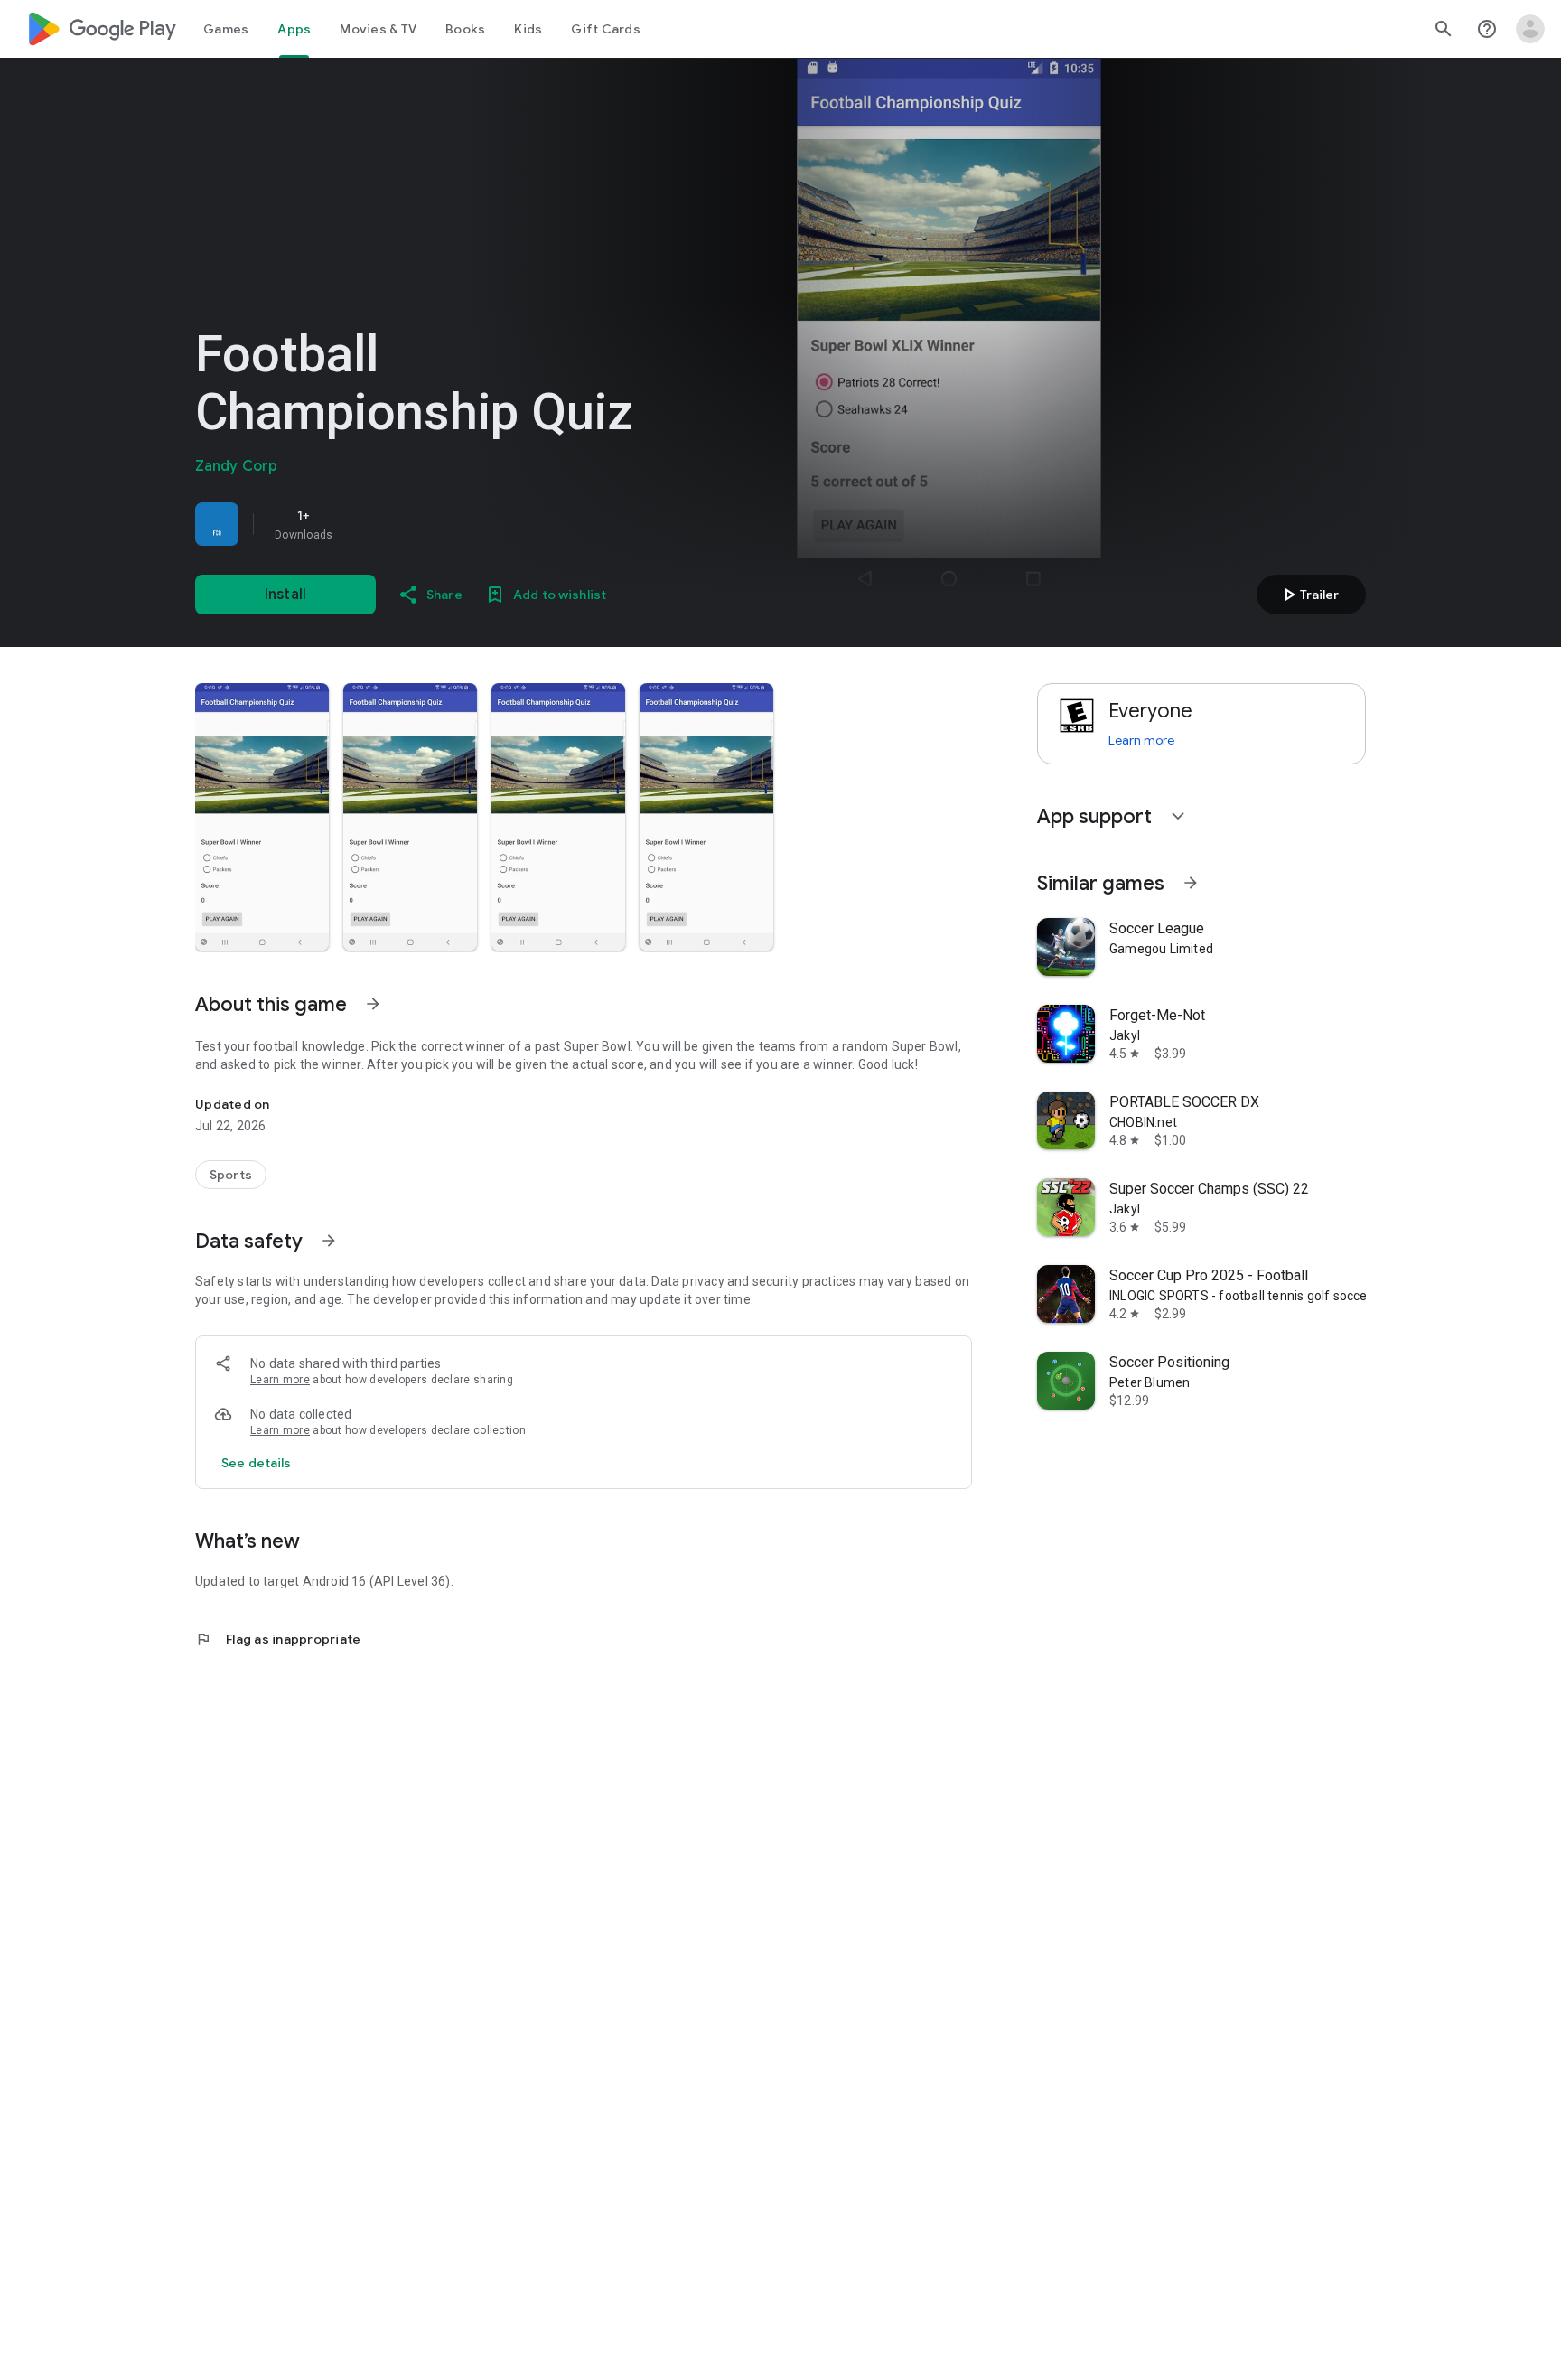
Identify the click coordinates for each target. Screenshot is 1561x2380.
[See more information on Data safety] (329, 1241)
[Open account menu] (1530, 29)
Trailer (1309, 595)
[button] (262, 817)
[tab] (226, 29)
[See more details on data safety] (257, 1463)
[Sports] (231, 1175)
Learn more (280, 1380)
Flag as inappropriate (278, 1639)
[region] (448, 524)
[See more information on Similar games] (1191, 883)
